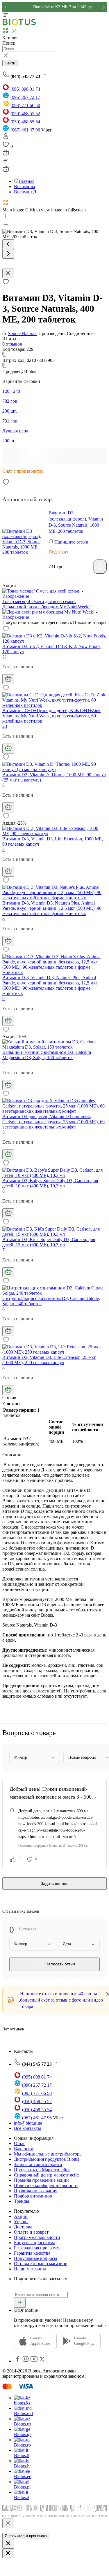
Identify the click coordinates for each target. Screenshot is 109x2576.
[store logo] (19, 24)
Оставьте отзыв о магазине (41, 2264)
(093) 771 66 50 (25, 105)
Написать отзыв (60, 1964)
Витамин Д (25, 192)
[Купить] (100, 567)
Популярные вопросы (36, 2258)
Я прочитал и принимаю (26, 2536)
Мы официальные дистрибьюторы (48, 2154)
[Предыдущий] (8, 244)
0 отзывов (12, 344)
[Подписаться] (20, 2303)
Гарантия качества (32, 2253)
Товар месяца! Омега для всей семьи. (39, 601)
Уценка (21, 2222)
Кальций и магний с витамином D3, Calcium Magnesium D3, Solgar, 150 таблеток (47, 1055)
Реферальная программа (38, 2248)
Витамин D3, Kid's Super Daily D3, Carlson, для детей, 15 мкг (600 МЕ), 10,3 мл (49, 1242)
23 (5, 726)
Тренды (22, 2201)
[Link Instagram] (26, 2361)
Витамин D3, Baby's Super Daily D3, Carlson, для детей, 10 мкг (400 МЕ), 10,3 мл (50, 1183)
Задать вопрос (54, 1883)
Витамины (25, 186)
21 (5, 657)
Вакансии (24, 2149)
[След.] (8, 254)
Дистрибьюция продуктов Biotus (47, 2159)
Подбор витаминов (33, 2196)
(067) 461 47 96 (25, 130)
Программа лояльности (37, 2237)
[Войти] (6, 138)
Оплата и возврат (31, 2232)
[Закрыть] (8, 2523)
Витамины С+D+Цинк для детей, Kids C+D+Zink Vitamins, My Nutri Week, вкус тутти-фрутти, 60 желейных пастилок (51, 716)
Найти (10, 63)
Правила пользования (36, 2191)
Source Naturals (23, 333)
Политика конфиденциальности (46, 2185)
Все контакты (27, 2128)
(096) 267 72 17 (25, 97)
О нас (20, 2143)
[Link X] (42, 2361)
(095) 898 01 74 (25, 89)
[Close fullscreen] (8, 273)
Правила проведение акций (41, 2180)
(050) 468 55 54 (25, 122)
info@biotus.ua (28, 2123)
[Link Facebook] (18, 2361)
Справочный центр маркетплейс (46, 2175)
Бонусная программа (35, 2243)
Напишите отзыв (71, 542)
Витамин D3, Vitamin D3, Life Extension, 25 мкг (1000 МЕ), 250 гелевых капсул (49, 1360)
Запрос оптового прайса (38, 2164)
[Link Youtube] (35, 2361)
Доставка (23, 2227)
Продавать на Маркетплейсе (42, 2170)
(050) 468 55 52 (25, 114)
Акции (21, 2216)
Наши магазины (30, 2269)
